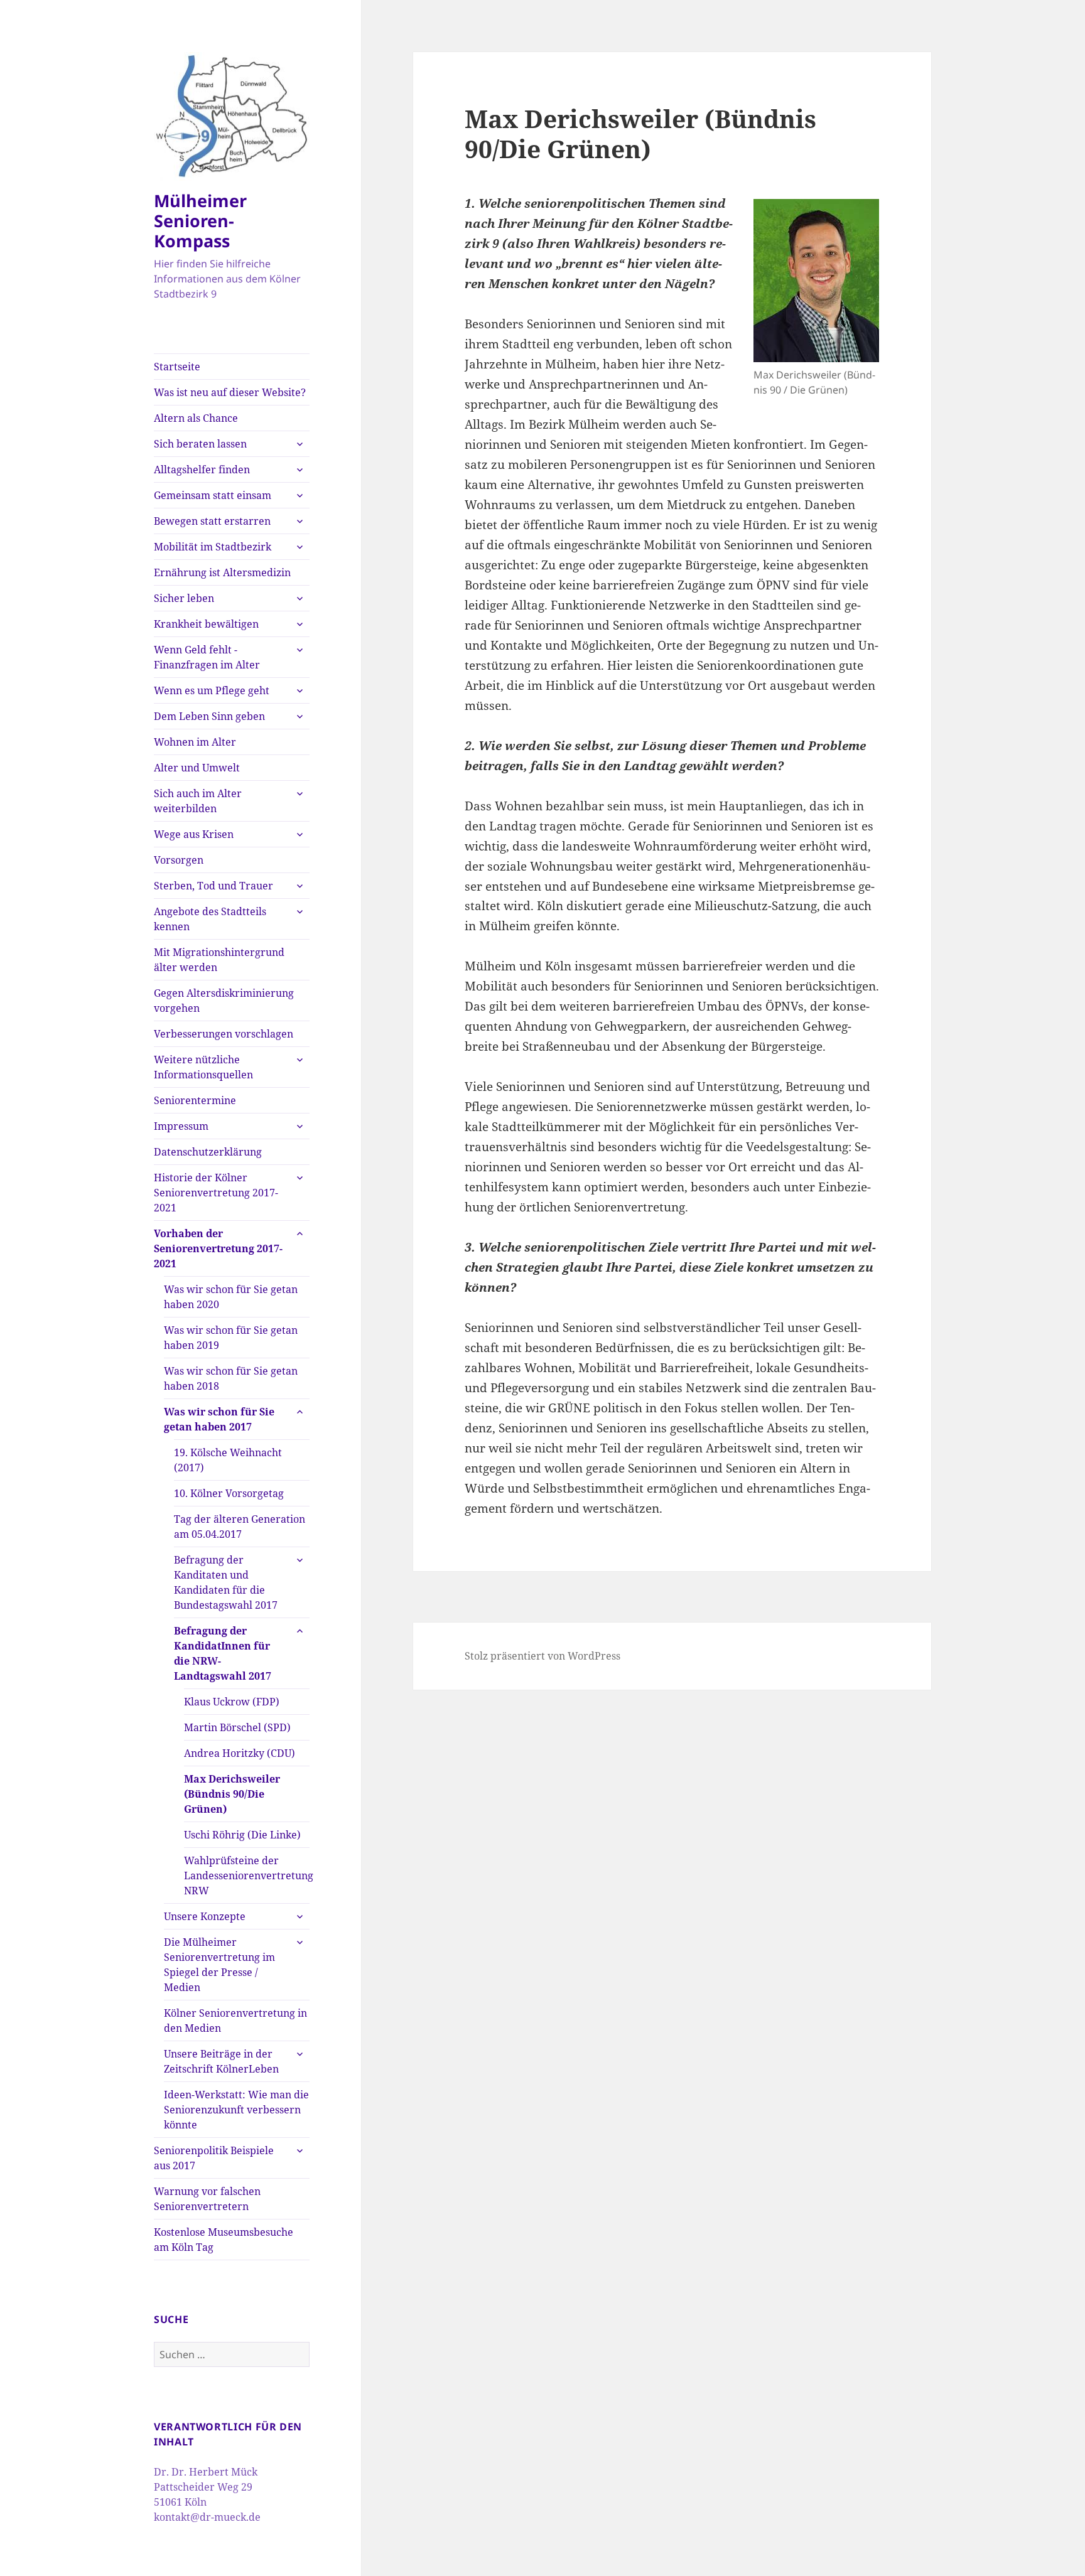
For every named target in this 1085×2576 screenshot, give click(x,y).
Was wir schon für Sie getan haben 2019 (231, 1338)
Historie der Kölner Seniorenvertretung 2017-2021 (216, 1193)
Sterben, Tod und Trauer (213, 886)
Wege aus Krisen (194, 834)
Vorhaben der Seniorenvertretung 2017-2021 (218, 1248)
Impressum (181, 1126)
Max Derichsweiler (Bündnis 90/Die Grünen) (232, 1794)
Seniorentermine (195, 1100)
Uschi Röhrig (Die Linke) (242, 1835)
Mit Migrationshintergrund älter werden (219, 960)
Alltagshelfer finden (202, 470)
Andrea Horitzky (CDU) (240, 1753)
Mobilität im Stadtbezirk (213, 547)
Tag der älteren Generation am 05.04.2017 (240, 1527)
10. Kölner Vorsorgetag (229, 1493)
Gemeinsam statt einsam (213, 495)
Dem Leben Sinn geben (209, 716)
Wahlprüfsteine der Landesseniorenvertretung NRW (247, 1876)
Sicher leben (184, 598)
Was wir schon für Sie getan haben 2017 (219, 1419)
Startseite (177, 367)
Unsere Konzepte (205, 1916)
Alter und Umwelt (197, 768)
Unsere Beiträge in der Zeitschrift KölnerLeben (221, 2061)
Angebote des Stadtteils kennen (210, 919)
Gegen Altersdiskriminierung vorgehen (224, 1001)
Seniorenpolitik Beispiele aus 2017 (214, 2158)
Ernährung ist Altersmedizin (222, 572)
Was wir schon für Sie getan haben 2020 (231, 1297)
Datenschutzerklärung (208, 1152)
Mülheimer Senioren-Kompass (200, 221)
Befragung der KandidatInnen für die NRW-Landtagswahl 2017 (223, 1653)
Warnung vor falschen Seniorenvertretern (207, 2199)
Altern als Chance (196, 418)
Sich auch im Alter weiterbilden (198, 801)
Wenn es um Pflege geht (212, 690)
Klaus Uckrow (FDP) (232, 1702)
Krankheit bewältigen (206, 624)
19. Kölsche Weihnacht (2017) (228, 1460)
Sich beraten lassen (200, 444)
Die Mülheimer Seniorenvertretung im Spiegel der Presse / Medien (219, 1965)
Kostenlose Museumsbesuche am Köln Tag (224, 2240)
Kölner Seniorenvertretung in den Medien (235, 2021)
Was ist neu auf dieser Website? (230, 392)
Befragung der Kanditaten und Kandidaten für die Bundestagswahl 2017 (226, 1582)
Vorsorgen (179, 860)
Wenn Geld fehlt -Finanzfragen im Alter (207, 657)
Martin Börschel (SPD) (237, 1727)
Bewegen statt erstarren (212, 521)
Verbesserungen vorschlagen (224, 1034)
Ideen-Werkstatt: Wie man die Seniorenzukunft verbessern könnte (236, 2110)
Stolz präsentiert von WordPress (542, 1656)
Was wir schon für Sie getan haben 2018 (231, 1378)
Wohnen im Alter (195, 742)
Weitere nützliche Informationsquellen (203, 1067)
